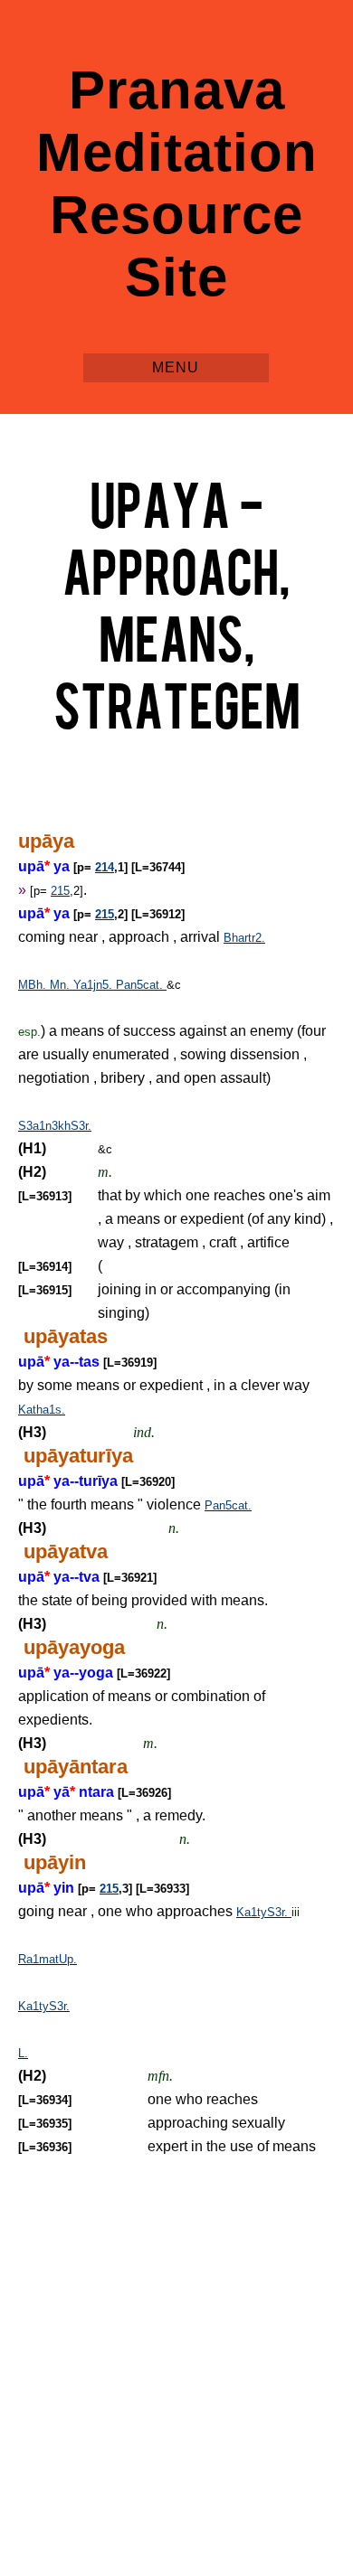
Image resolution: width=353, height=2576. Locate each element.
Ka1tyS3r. (264, 1912)
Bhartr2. (244, 938)
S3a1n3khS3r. (55, 1126)
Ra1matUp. (48, 1959)
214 (105, 867)
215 (60, 891)
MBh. (34, 985)
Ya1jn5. (95, 985)
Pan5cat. (141, 985)
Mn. (62, 985)
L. (23, 2053)
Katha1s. (42, 1410)
